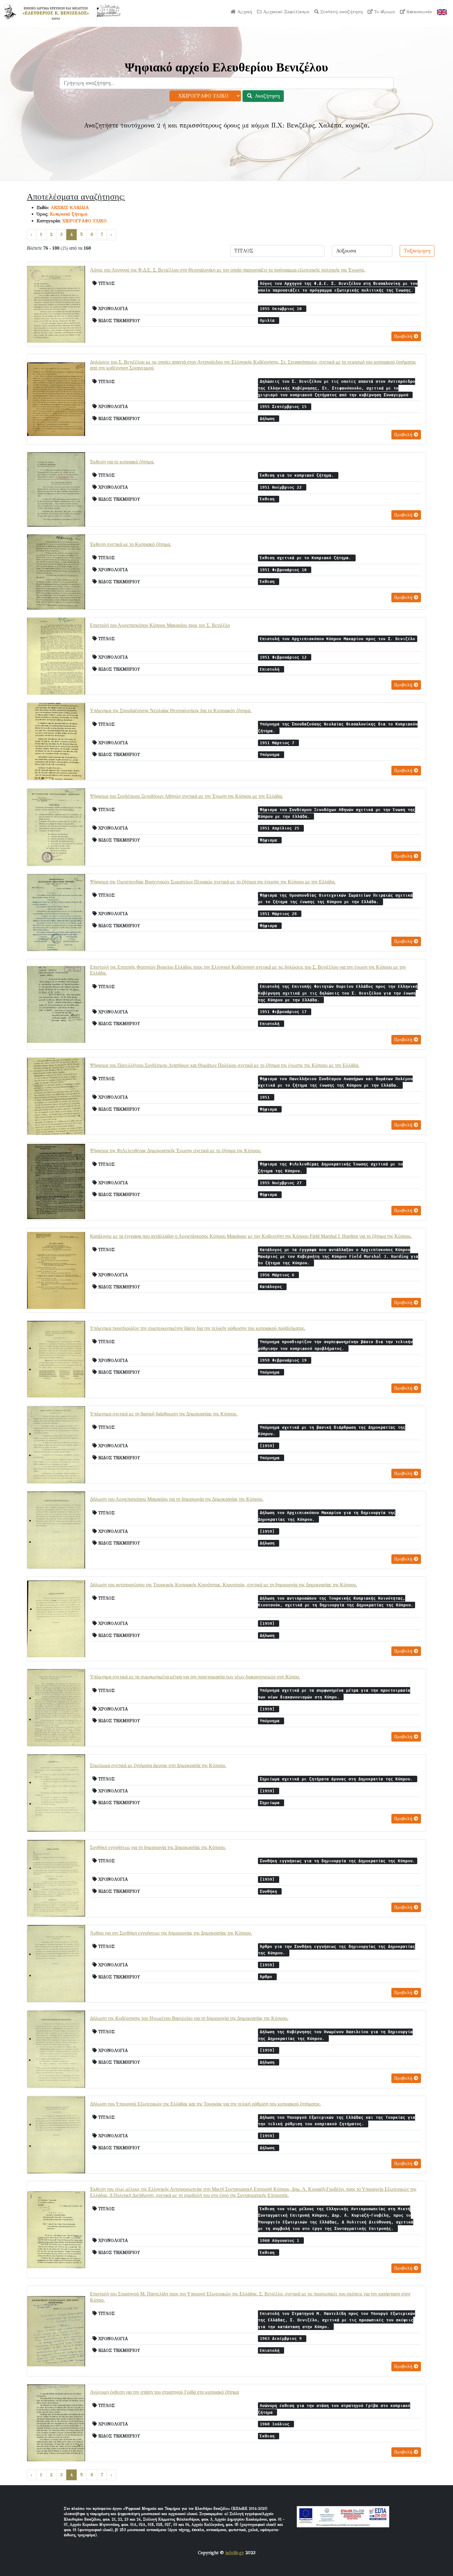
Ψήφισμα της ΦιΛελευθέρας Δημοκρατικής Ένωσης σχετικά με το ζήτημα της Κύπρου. (176, 1151)
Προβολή (404, 336)
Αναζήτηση (266, 96)
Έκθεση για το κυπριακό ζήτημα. (122, 462)
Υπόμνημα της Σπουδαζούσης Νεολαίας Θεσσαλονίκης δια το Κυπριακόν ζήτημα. (171, 711)
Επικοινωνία (418, 12)
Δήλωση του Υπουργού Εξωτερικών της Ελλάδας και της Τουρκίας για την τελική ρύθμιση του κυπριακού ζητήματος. (206, 2104)
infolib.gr (235, 2553)
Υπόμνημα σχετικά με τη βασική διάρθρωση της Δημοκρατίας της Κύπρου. (164, 1414)
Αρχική (244, 12)
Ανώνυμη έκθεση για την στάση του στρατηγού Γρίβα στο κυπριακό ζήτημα (164, 2392)
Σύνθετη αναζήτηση (341, 12)
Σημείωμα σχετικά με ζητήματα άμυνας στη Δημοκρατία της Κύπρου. (158, 1765)
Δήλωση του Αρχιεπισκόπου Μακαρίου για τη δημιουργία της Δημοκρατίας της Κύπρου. (177, 1499)
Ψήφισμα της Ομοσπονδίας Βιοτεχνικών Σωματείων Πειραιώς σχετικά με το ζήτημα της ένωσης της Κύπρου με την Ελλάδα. (213, 882)
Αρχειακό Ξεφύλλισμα (285, 12)
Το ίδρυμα (384, 12)
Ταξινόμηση (417, 251)
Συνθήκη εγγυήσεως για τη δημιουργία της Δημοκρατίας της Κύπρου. (158, 1847)
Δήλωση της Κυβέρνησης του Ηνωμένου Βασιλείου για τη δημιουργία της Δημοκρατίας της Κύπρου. (189, 2018)
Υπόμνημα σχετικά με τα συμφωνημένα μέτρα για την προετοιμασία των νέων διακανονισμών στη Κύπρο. (195, 1677)
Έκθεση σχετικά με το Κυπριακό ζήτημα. (131, 544)
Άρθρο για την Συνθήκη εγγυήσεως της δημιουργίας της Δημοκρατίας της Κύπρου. (171, 1933)
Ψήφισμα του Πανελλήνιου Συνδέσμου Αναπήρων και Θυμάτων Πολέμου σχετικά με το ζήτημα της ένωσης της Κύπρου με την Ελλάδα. (225, 1065)
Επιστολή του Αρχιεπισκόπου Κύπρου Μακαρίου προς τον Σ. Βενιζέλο (160, 625)
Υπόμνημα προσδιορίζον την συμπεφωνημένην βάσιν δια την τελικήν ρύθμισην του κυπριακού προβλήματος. (198, 1328)
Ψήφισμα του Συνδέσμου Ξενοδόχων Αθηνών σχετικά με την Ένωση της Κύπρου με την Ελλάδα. (186, 796)
